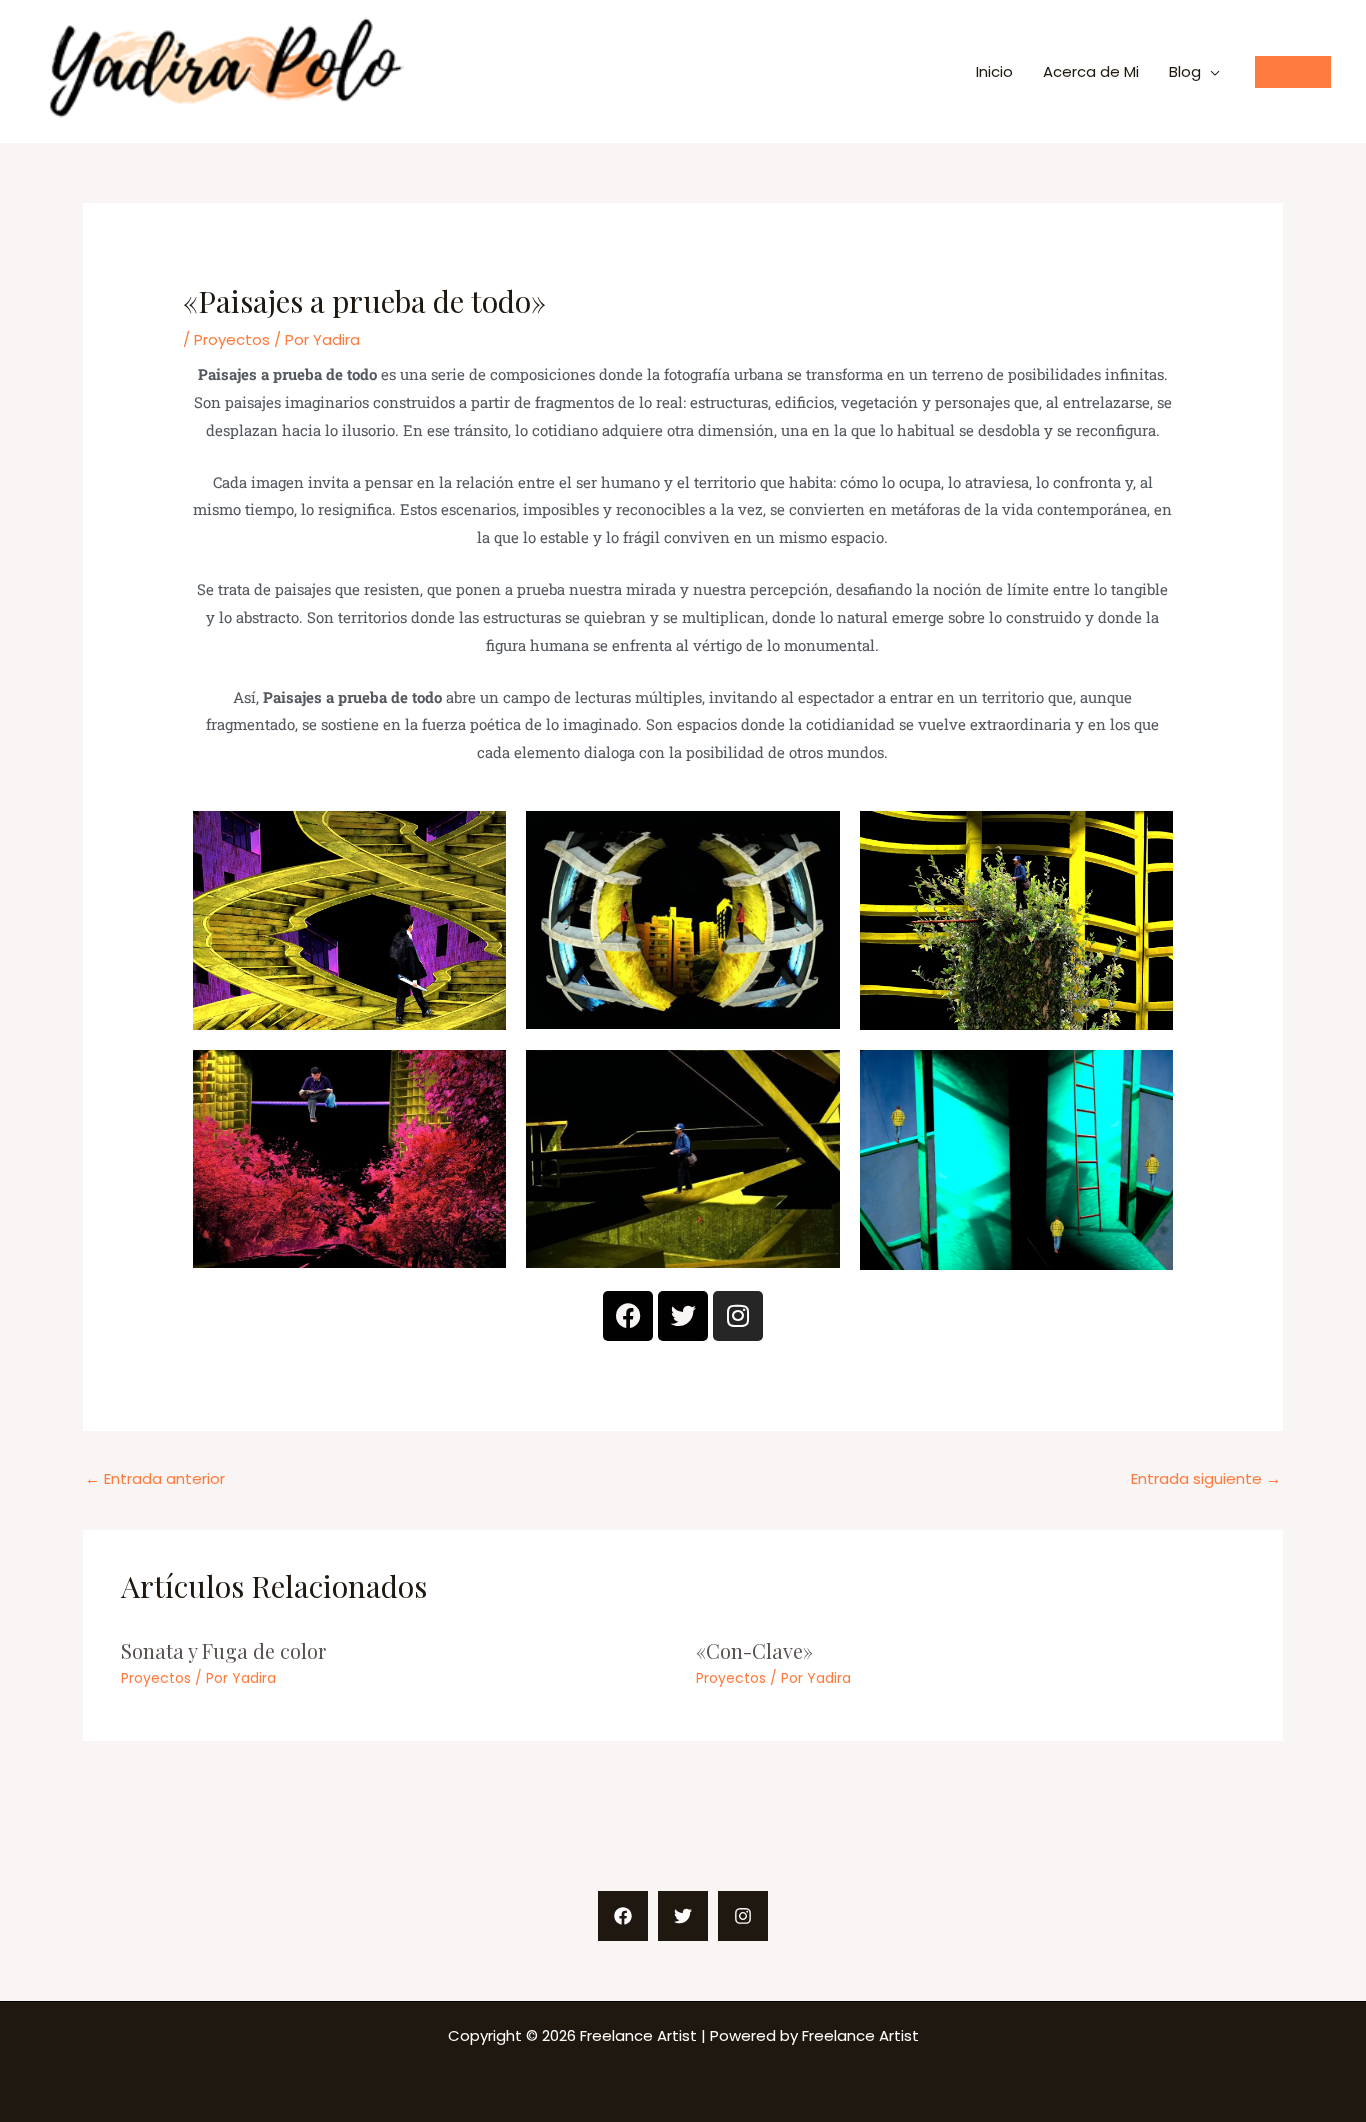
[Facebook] (623, 1916)
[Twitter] (683, 1916)
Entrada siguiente (1206, 1478)
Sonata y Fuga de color (223, 1650)
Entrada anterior (155, 1478)
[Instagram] (743, 1916)
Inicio (994, 71)
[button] (1293, 72)
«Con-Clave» (754, 1650)
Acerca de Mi (1091, 71)
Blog (1185, 71)
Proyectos (232, 339)
